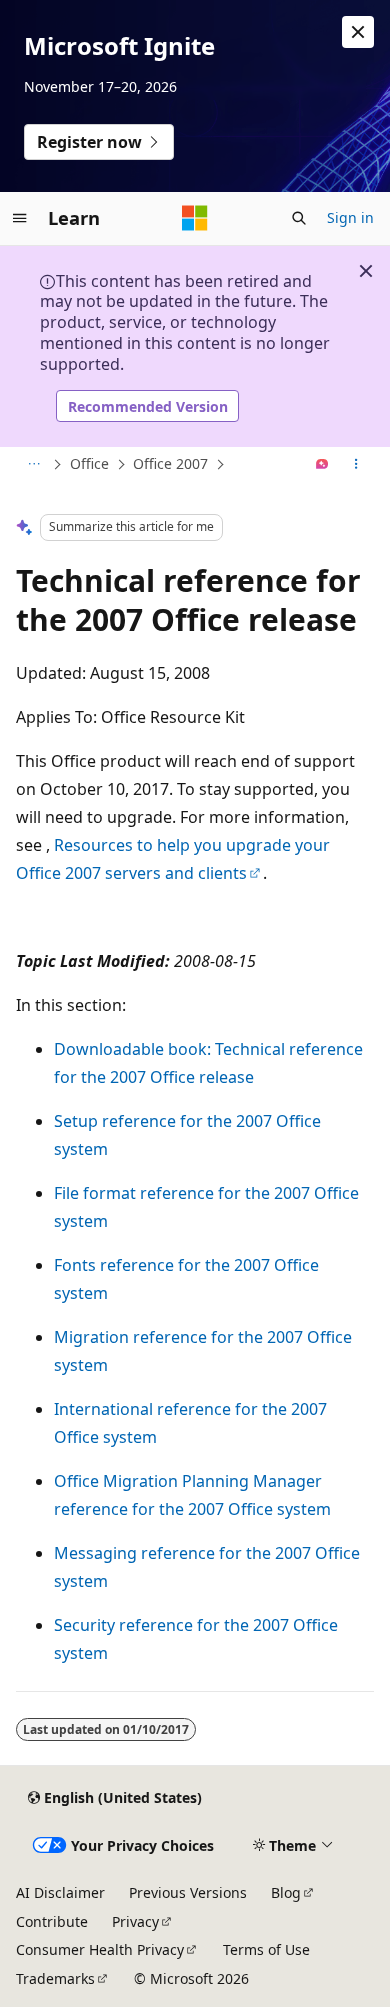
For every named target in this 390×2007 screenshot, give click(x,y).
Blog (286, 1892)
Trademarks (55, 1978)
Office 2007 (170, 463)
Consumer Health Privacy (100, 1949)
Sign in (350, 217)
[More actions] (356, 465)
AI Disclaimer (60, 1892)
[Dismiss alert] (358, 32)
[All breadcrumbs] (33, 465)
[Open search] (299, 218)
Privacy (135, 1921)
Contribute (52, 1921)
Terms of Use (266, 1949)
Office (89, 463)
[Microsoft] (195, 218)
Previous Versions (188, 1892)
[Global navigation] (20, 218)
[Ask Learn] (322, 465)
